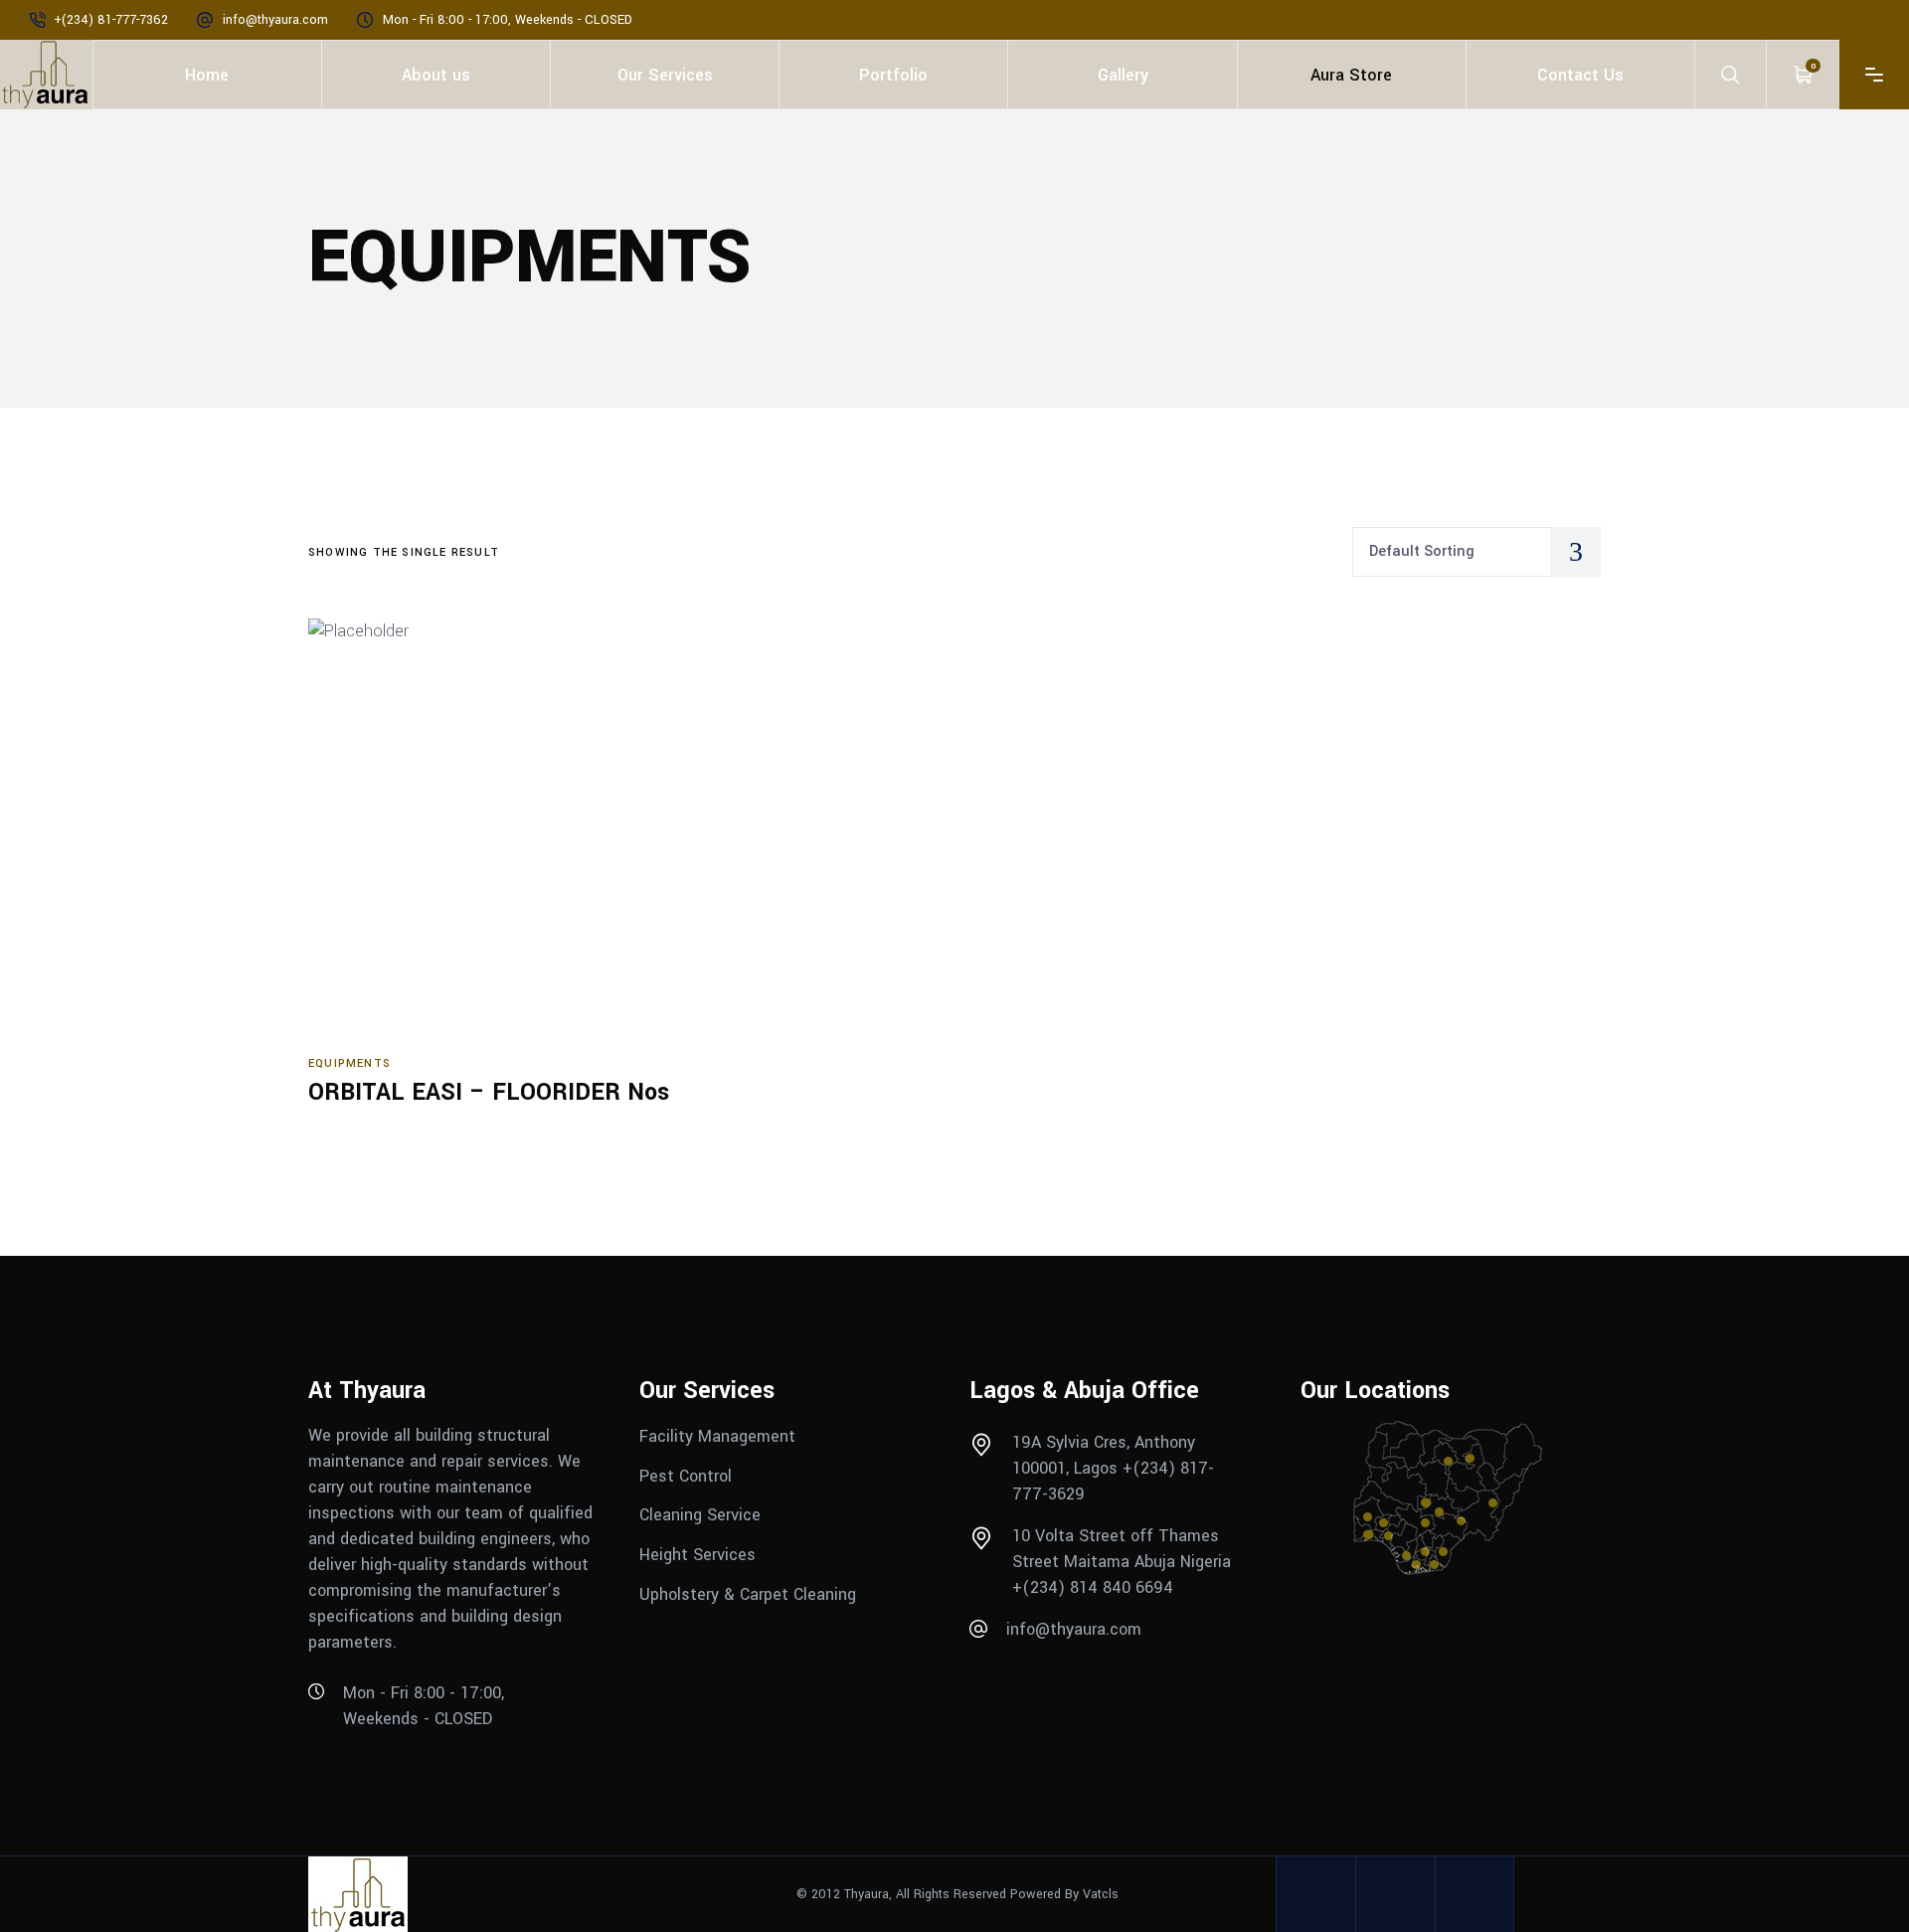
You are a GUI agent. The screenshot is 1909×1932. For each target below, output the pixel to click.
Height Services (697, 1555)
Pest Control (688, 1475)
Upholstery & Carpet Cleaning (748, 1594)
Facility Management (720, 1436)
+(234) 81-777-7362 (111, 20)
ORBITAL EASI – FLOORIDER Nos (489, 1092)
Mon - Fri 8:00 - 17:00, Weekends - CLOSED (508, 20)
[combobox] (1476, 552)
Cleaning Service (700, 1515)
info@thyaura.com (275, 20)
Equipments (349, 1063)
